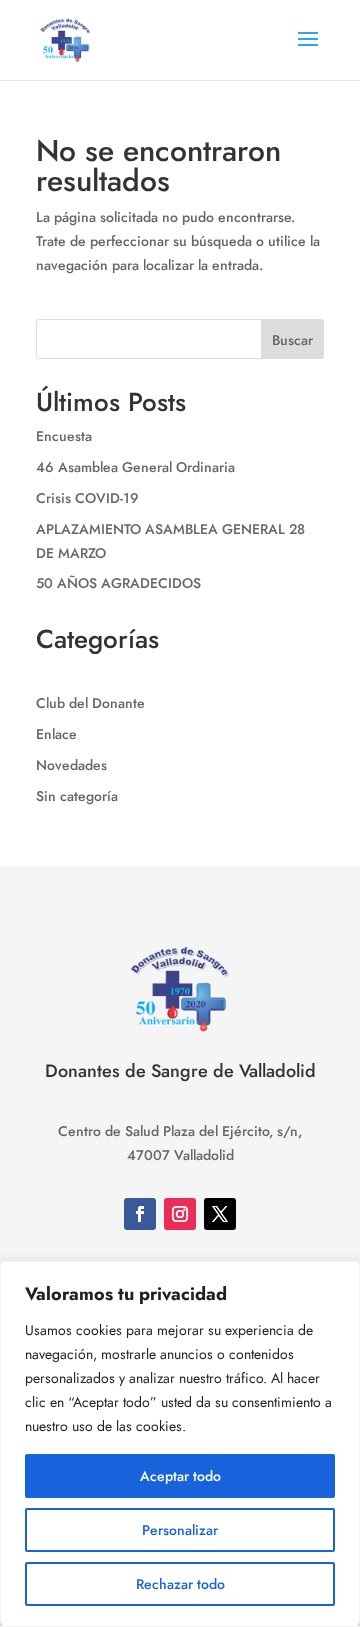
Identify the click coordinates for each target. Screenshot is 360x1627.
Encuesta (64, 436)
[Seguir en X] (220, 1214)
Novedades (71, 765)
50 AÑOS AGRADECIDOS (118, 583)
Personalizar (180, 1530)
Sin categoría (77, 796)
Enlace (56, 734)
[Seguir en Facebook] (140, 1214)
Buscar (292, 340)
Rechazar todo (180, 1584)
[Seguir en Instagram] (180, 1214)
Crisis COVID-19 (87, 498)
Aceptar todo (180, 1476)
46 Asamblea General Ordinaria (135, 467)
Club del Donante (90, 703)
